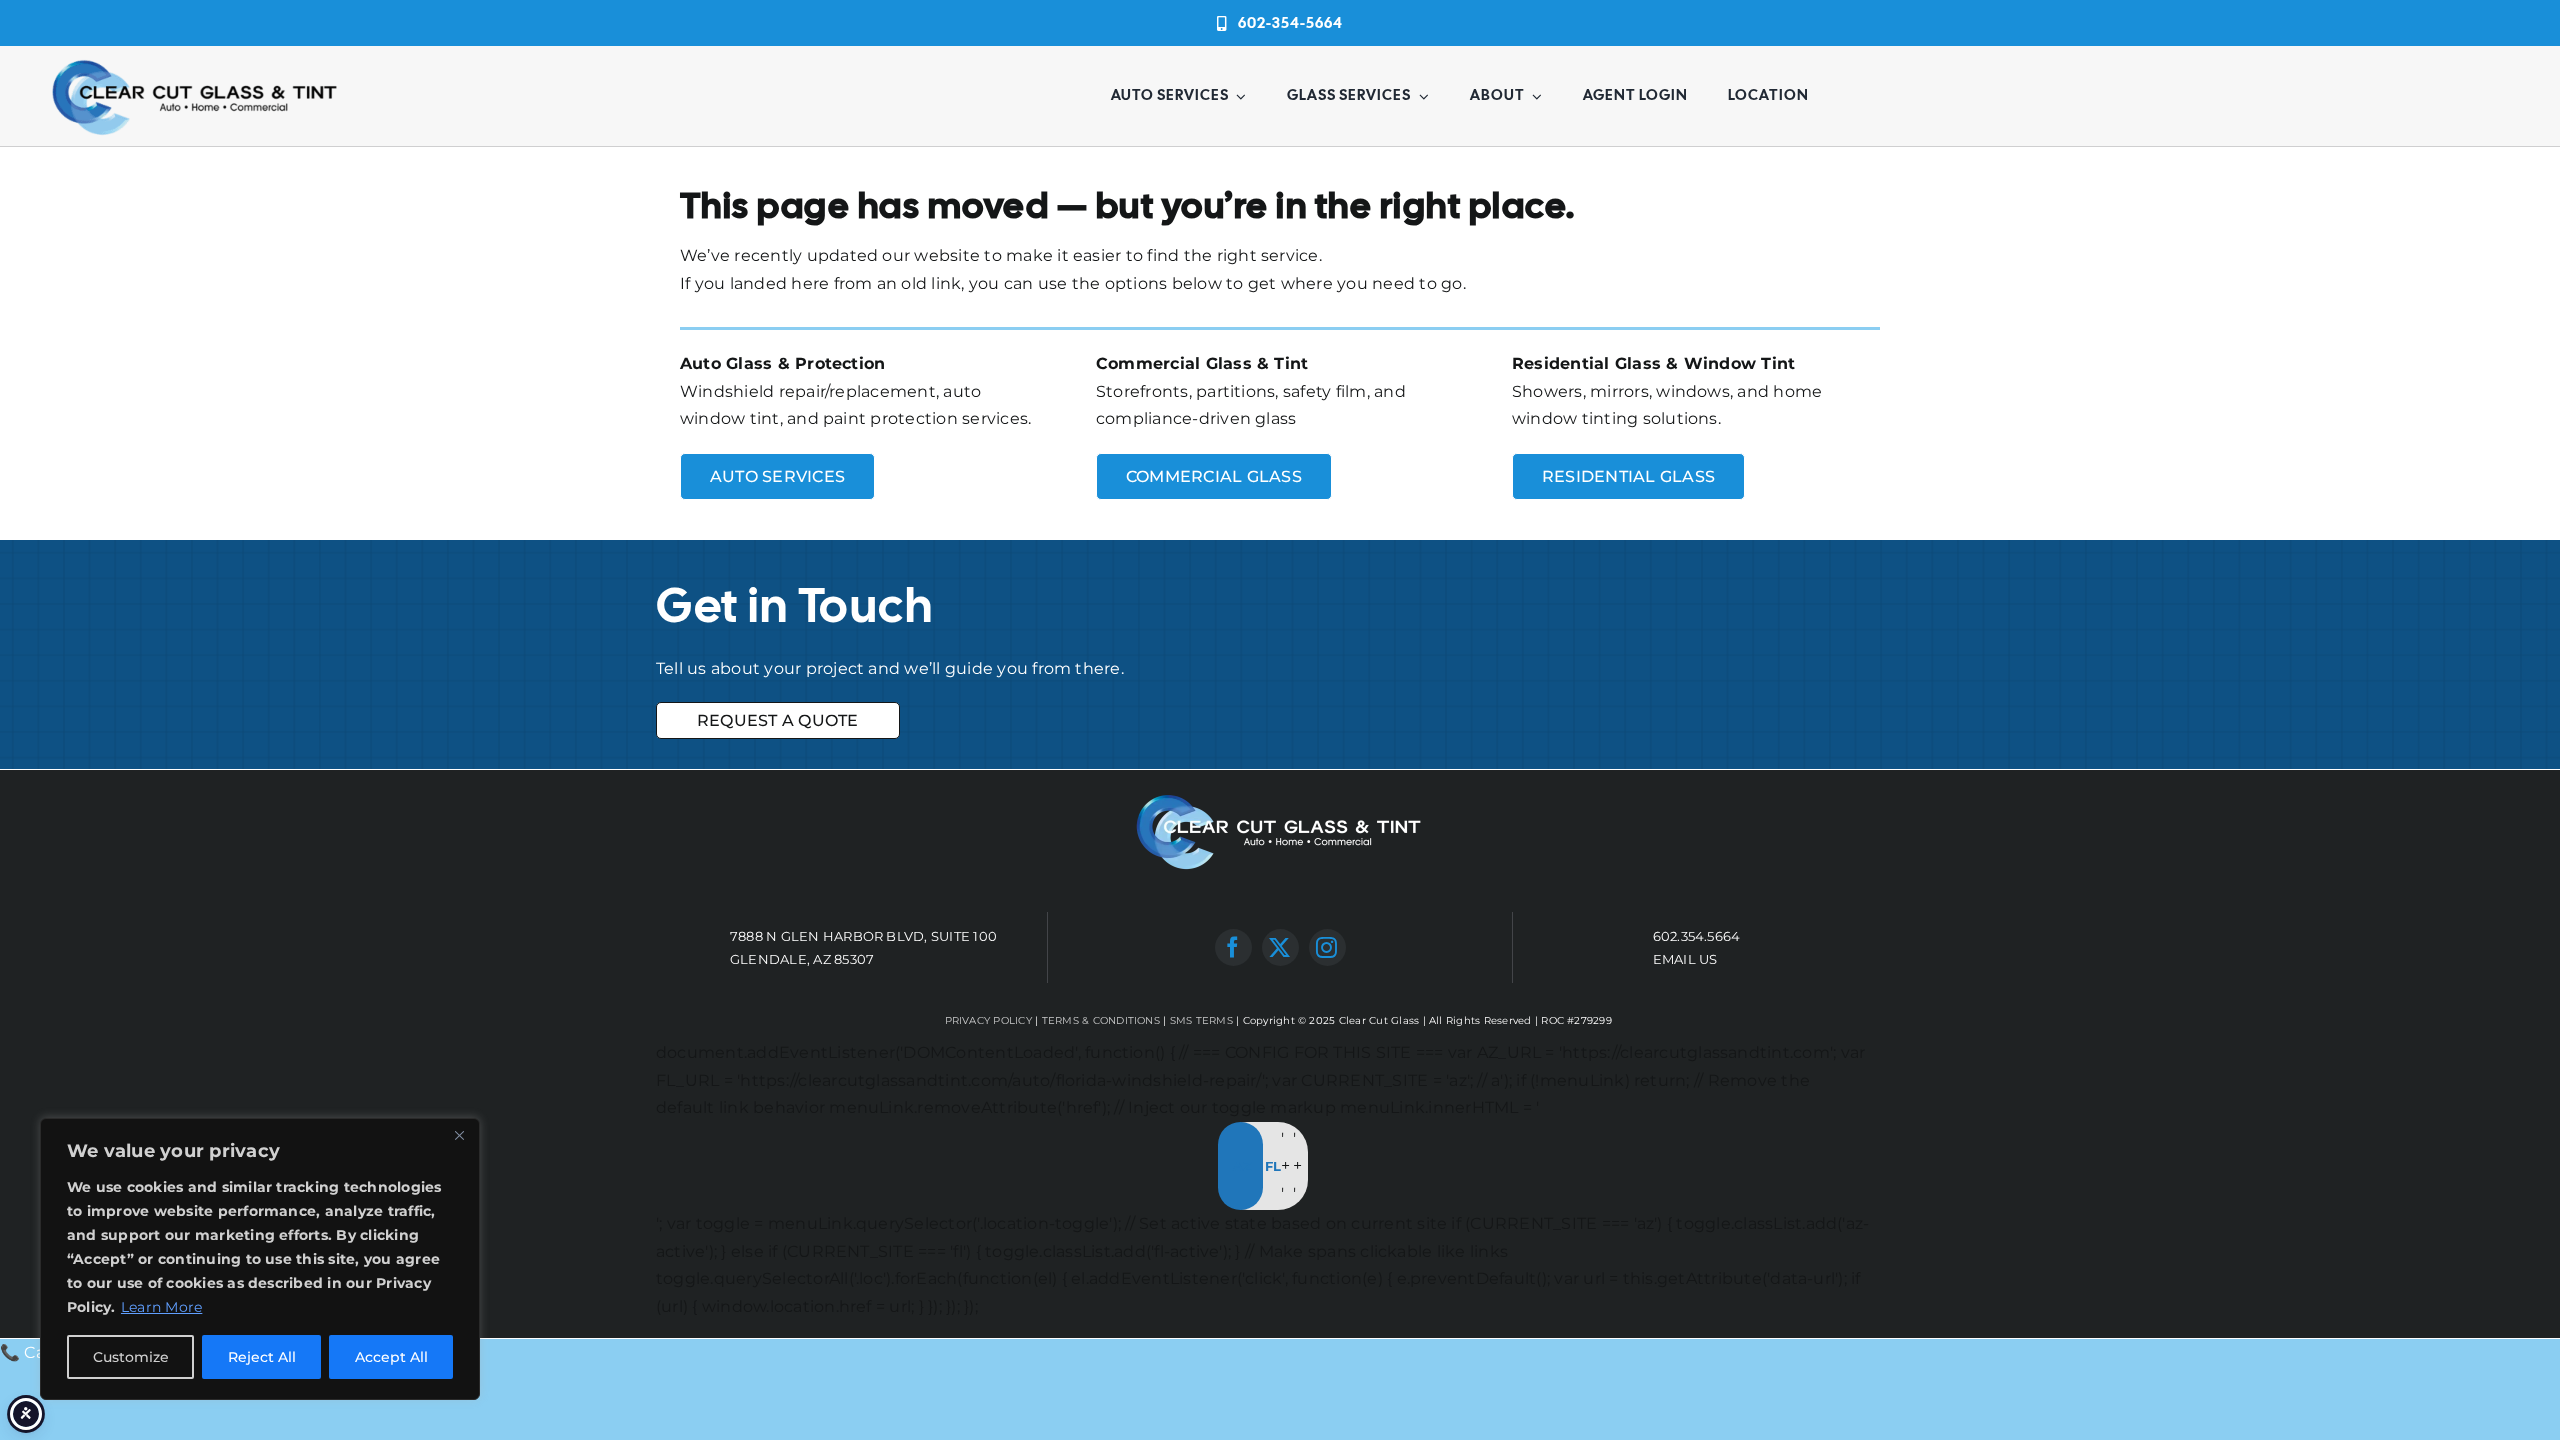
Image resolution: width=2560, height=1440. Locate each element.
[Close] (459, 1135)
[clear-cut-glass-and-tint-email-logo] (196, 60)
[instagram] (1327, 947)
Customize (131, 1357)
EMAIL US (1685, 959)
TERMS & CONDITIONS (1101, 1020)
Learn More (161, 1307)
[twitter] (1280, 947)
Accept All (391, 1357)
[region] (260, 1259)
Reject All (262, 1357)
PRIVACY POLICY (988, 1020)
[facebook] (1233, 947)
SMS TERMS (1201, 1020)
